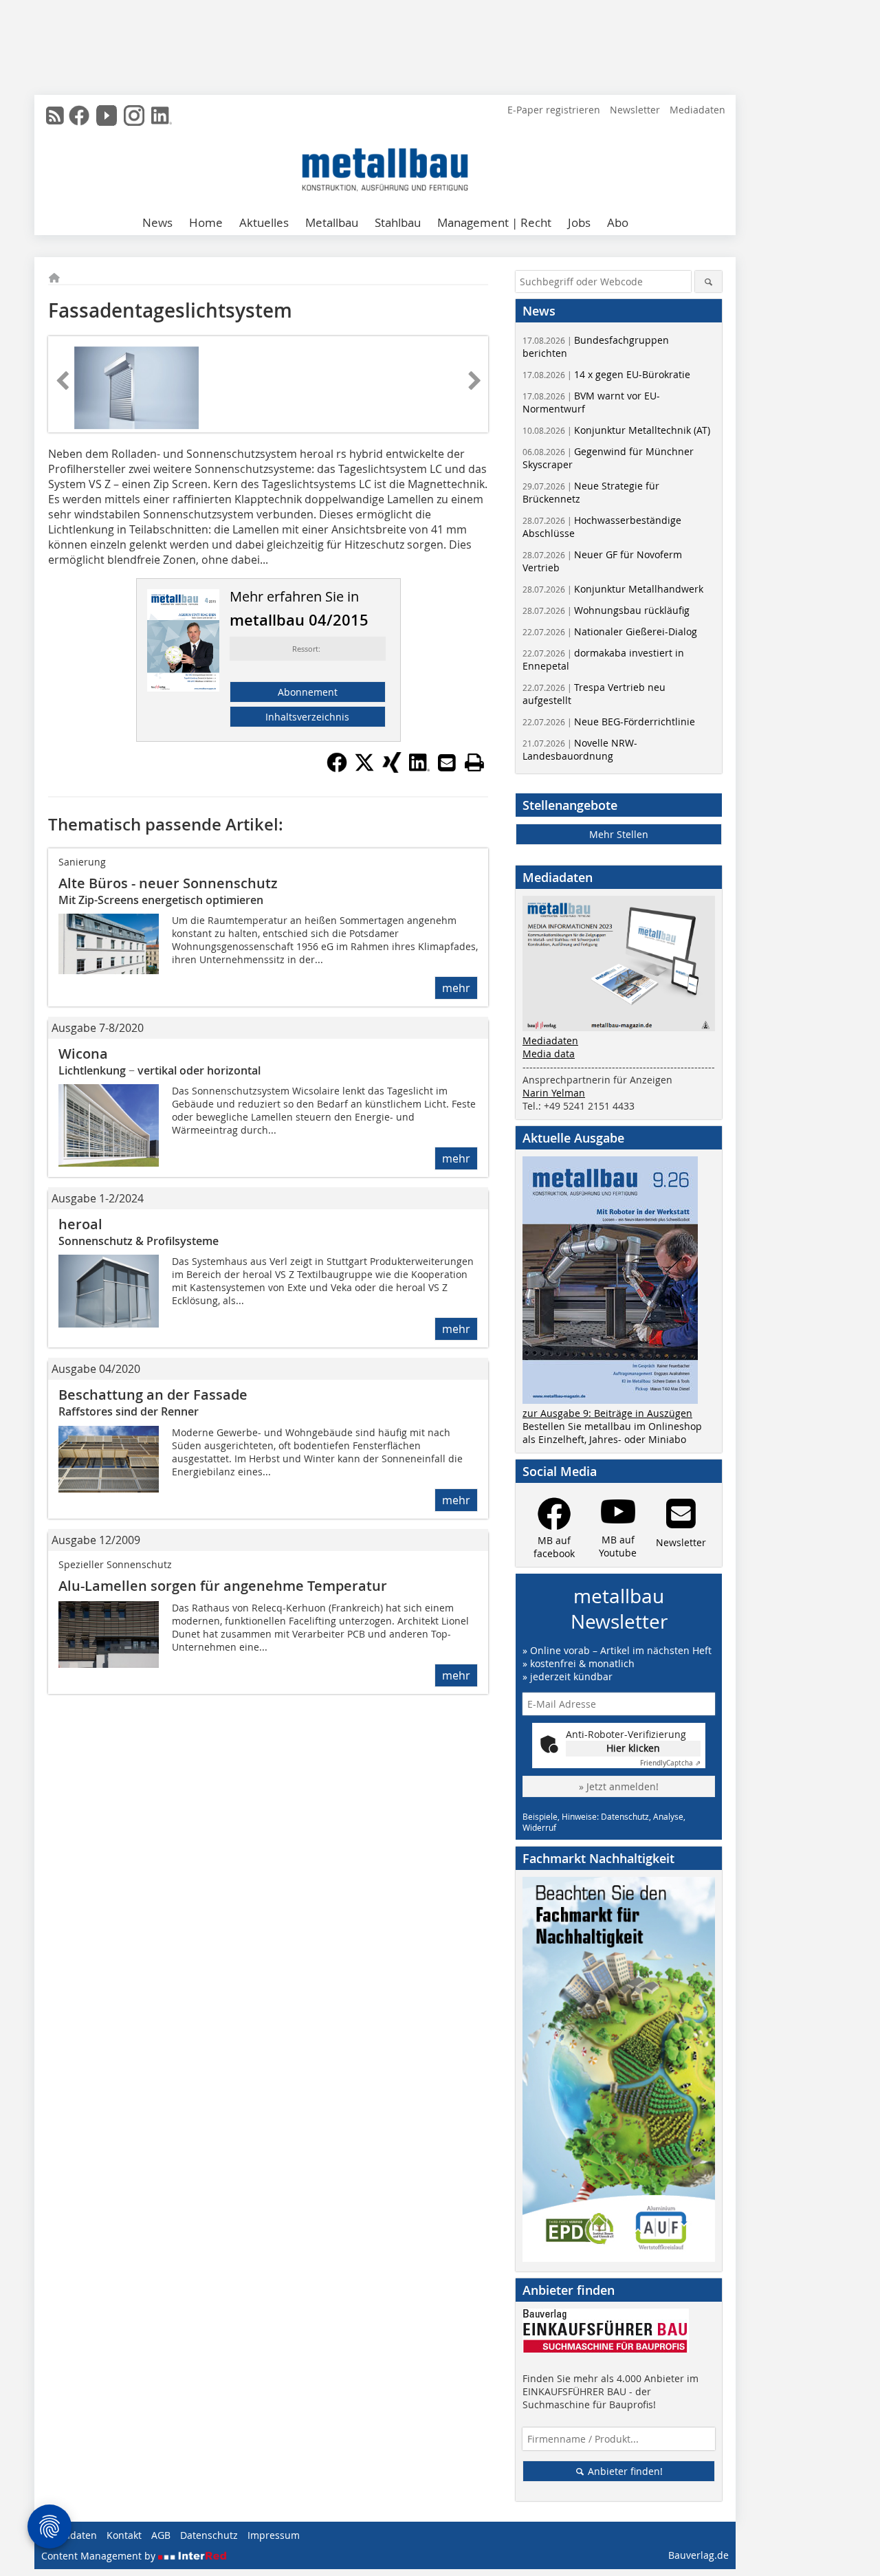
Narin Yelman (554, 1093)
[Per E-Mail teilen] (447, 762)
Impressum (274, 2535)
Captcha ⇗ (670, 1763)
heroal (80, 1224)
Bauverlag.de (698, 2555)
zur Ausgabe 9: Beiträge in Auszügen (607, 1413)
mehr (456, 988)
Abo (618, 222)
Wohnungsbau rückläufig (606, 610)
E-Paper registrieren (554, 110)
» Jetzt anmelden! (619, 1786)
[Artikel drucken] (474, 762)
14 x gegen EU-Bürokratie (606, 374)
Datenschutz (209, 2535)
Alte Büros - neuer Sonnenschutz (168, 883)
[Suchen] (708, 282)
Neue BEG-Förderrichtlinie (609, 722)
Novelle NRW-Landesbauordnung (580, 749)
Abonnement (308, 692)
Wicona (83, 1054)
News (157, 222)
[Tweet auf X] (364, 769)
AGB (161, 2535)
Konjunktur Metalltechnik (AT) (616, 430)
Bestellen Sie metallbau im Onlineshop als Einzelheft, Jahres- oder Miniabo (612, 1433)
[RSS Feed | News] (55, 115)
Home (206, 222)
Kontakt (124, 2535)
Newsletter (635, 110)
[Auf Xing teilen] (392, 769)
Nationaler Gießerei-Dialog (610, 631)
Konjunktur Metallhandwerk (613, 589)
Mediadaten (697, 110)
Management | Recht (494, 222)
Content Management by (100, 2556)
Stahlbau (398, 222)
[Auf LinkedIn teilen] (419, 769)
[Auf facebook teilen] (337, 769)
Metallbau (332, 222)
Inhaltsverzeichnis (307, 717)
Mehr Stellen (619, 834)
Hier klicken (633, 1748)
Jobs (579, 222)
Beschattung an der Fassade (153, 1395)
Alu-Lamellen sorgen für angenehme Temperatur (223, 1586)
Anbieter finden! (624, 2471)
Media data (549, 1054)
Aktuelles (264, 222)
